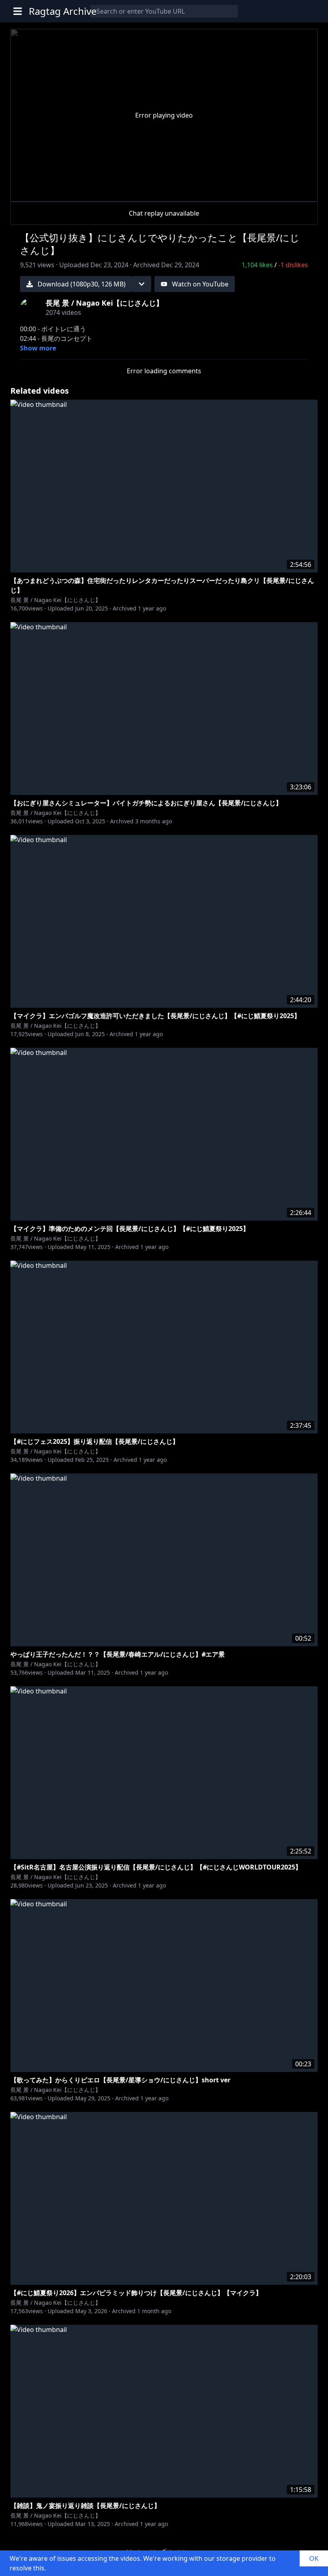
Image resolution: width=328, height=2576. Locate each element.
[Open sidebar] (18, 11)
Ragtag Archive (63, 11)
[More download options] (142, 284)
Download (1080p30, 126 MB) (82, 284)
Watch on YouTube (200, 284)
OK (314, 2558)
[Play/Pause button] (30, 192)
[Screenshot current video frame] (279, 190)
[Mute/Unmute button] (49, 192)
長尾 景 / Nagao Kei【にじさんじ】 (56, 600)
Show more (38, 348)
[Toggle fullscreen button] (298, 190)
